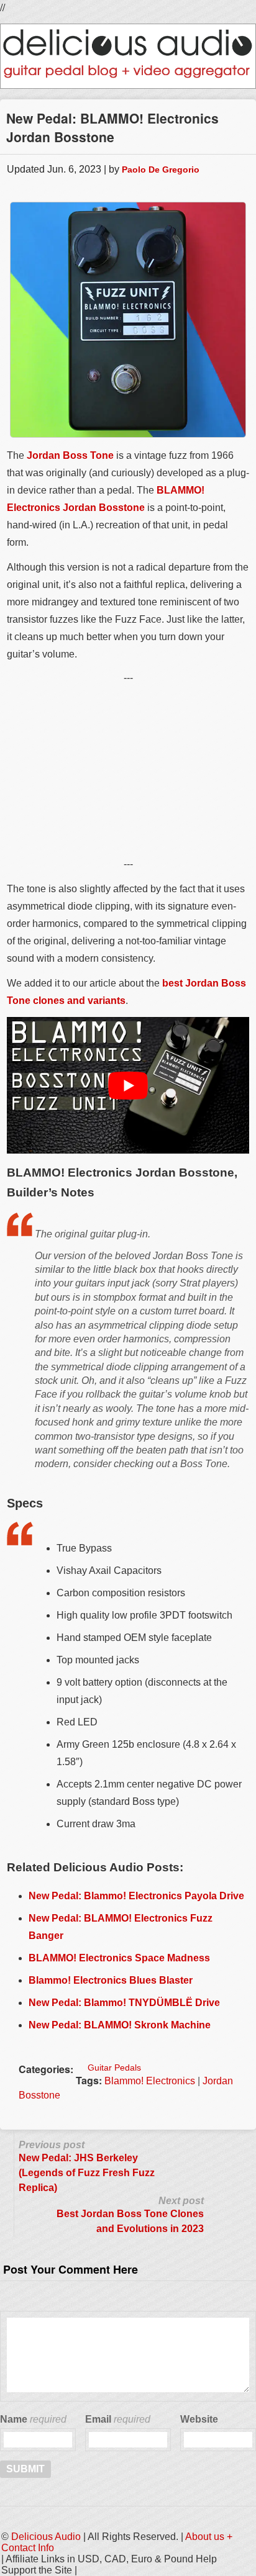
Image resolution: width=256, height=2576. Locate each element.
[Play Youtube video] (128, 1085)
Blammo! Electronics (150, 2081)
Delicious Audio (46, 2537)
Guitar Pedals (114, 2068)
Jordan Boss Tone (70, 455)
